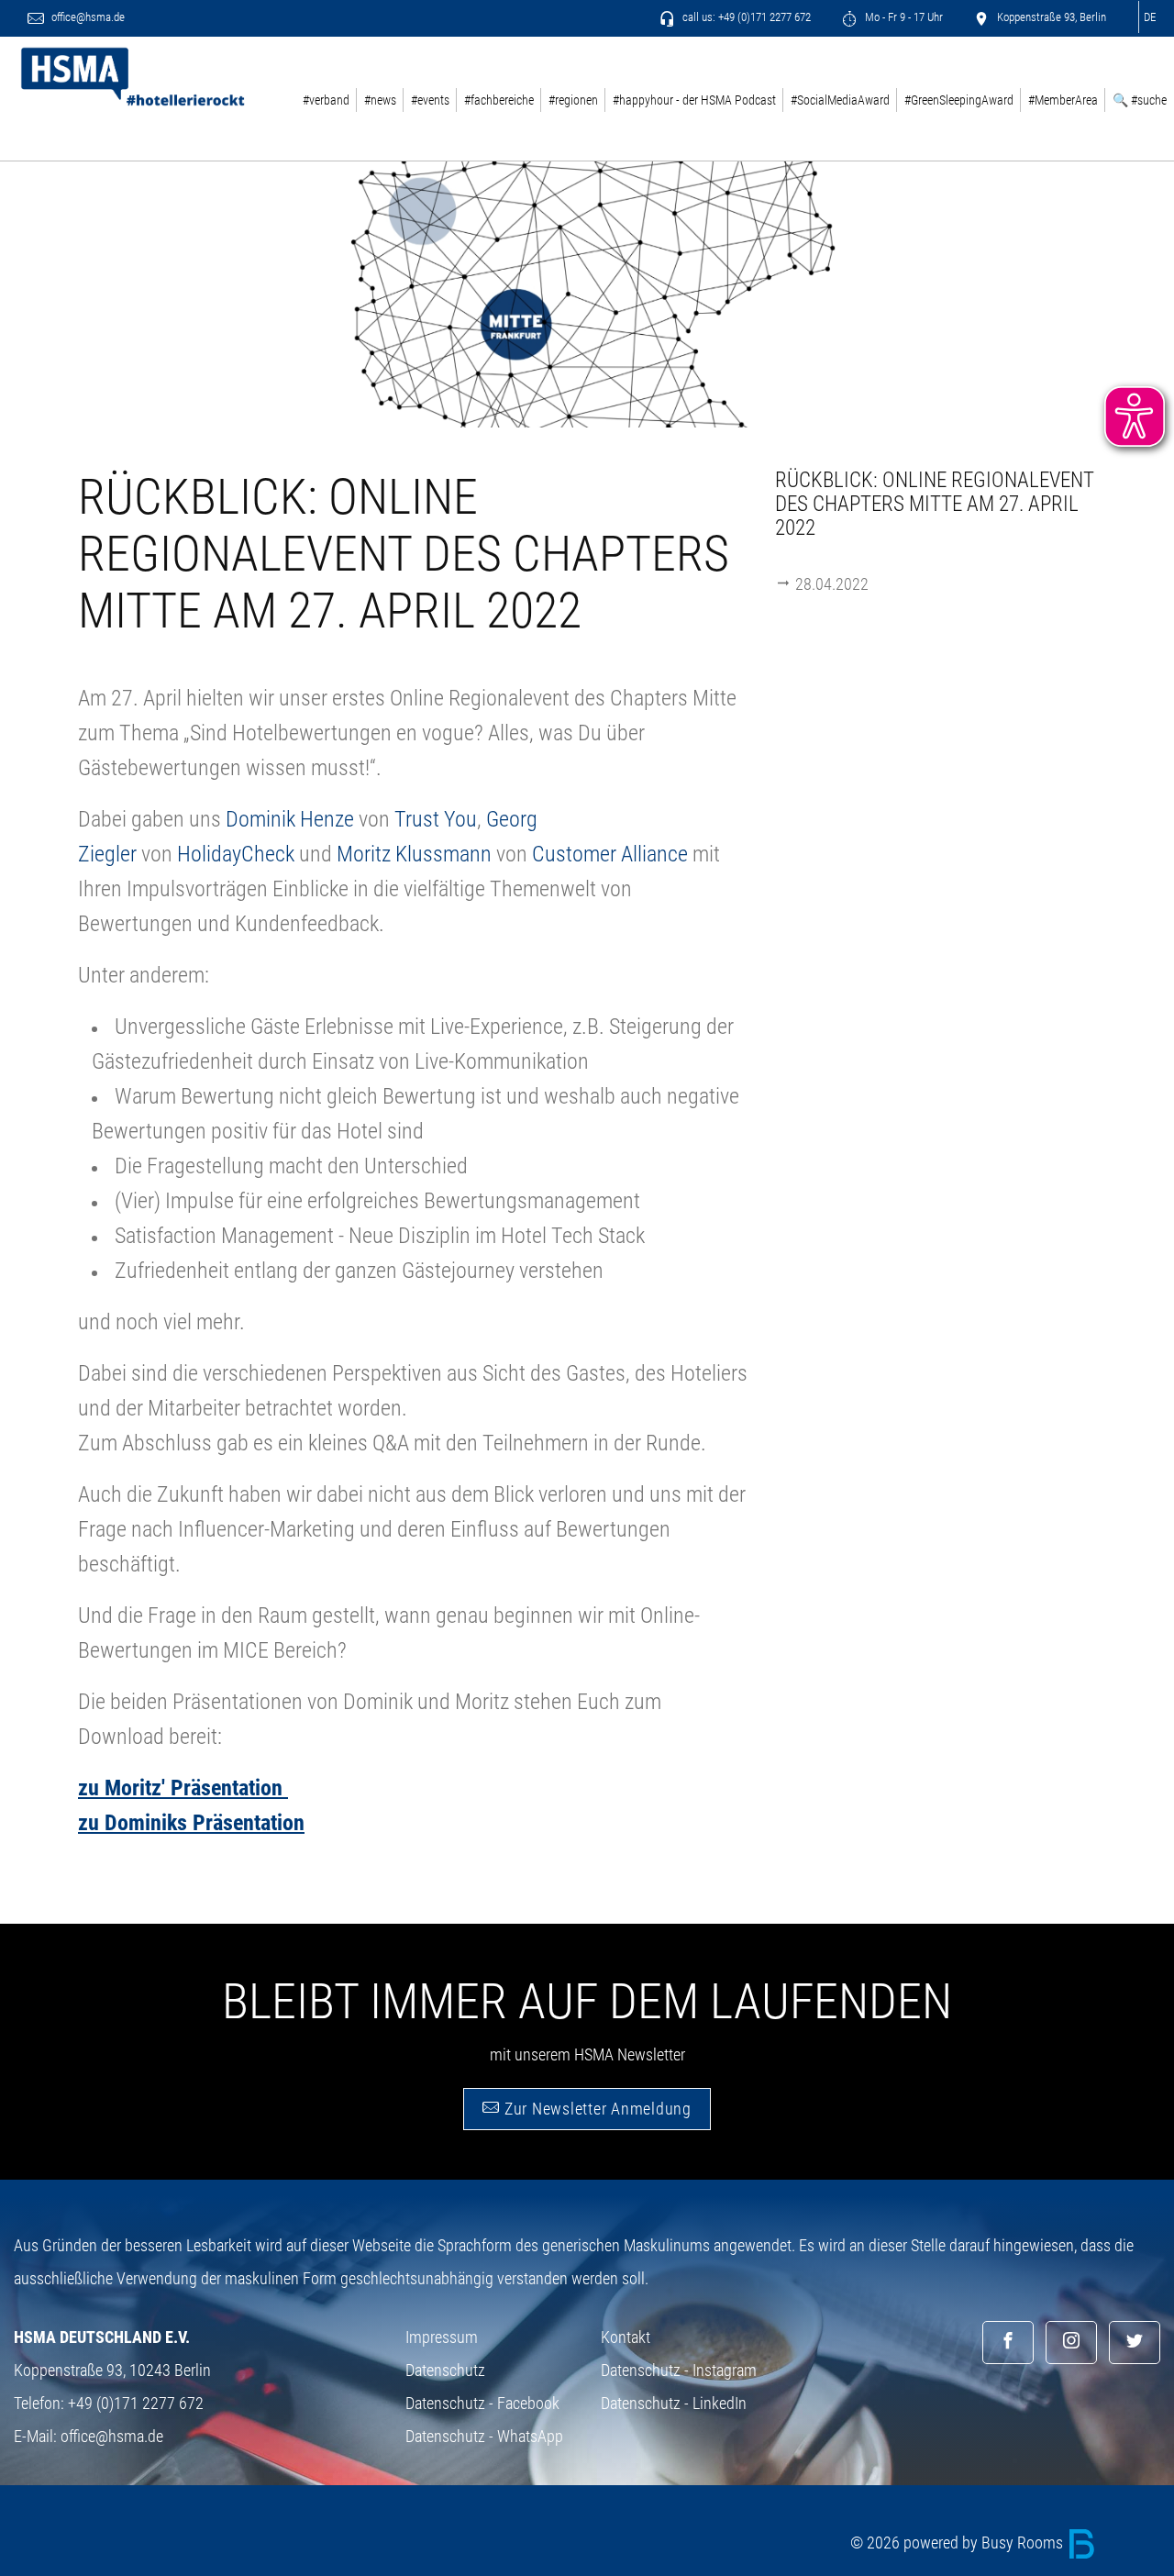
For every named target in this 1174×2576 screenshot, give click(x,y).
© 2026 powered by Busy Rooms (958, 2543)
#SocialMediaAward (840, 100)
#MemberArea (1063, 100)
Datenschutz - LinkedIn (674, 2403)
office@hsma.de (87, 17)
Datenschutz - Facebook (482, 2403)
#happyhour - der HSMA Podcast (694, 100)
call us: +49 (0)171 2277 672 (745, 17)
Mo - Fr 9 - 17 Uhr (903, 17)
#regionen (573, 100)
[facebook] (1008, 2343)
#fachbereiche (499, 100)
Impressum (442, 2337)
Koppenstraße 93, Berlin (1050, 17)
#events (430, 100)
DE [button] (1150, 17)
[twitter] (1135, 2343)
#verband (326, 100)
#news (380, 100)
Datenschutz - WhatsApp (484, 2436)
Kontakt (626, 2337)
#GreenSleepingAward (959, 100)
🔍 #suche (1140, 100)
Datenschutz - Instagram (679, 2370)
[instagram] (1071, 2343)
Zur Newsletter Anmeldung (596, 2109)
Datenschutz (445, 2370)
